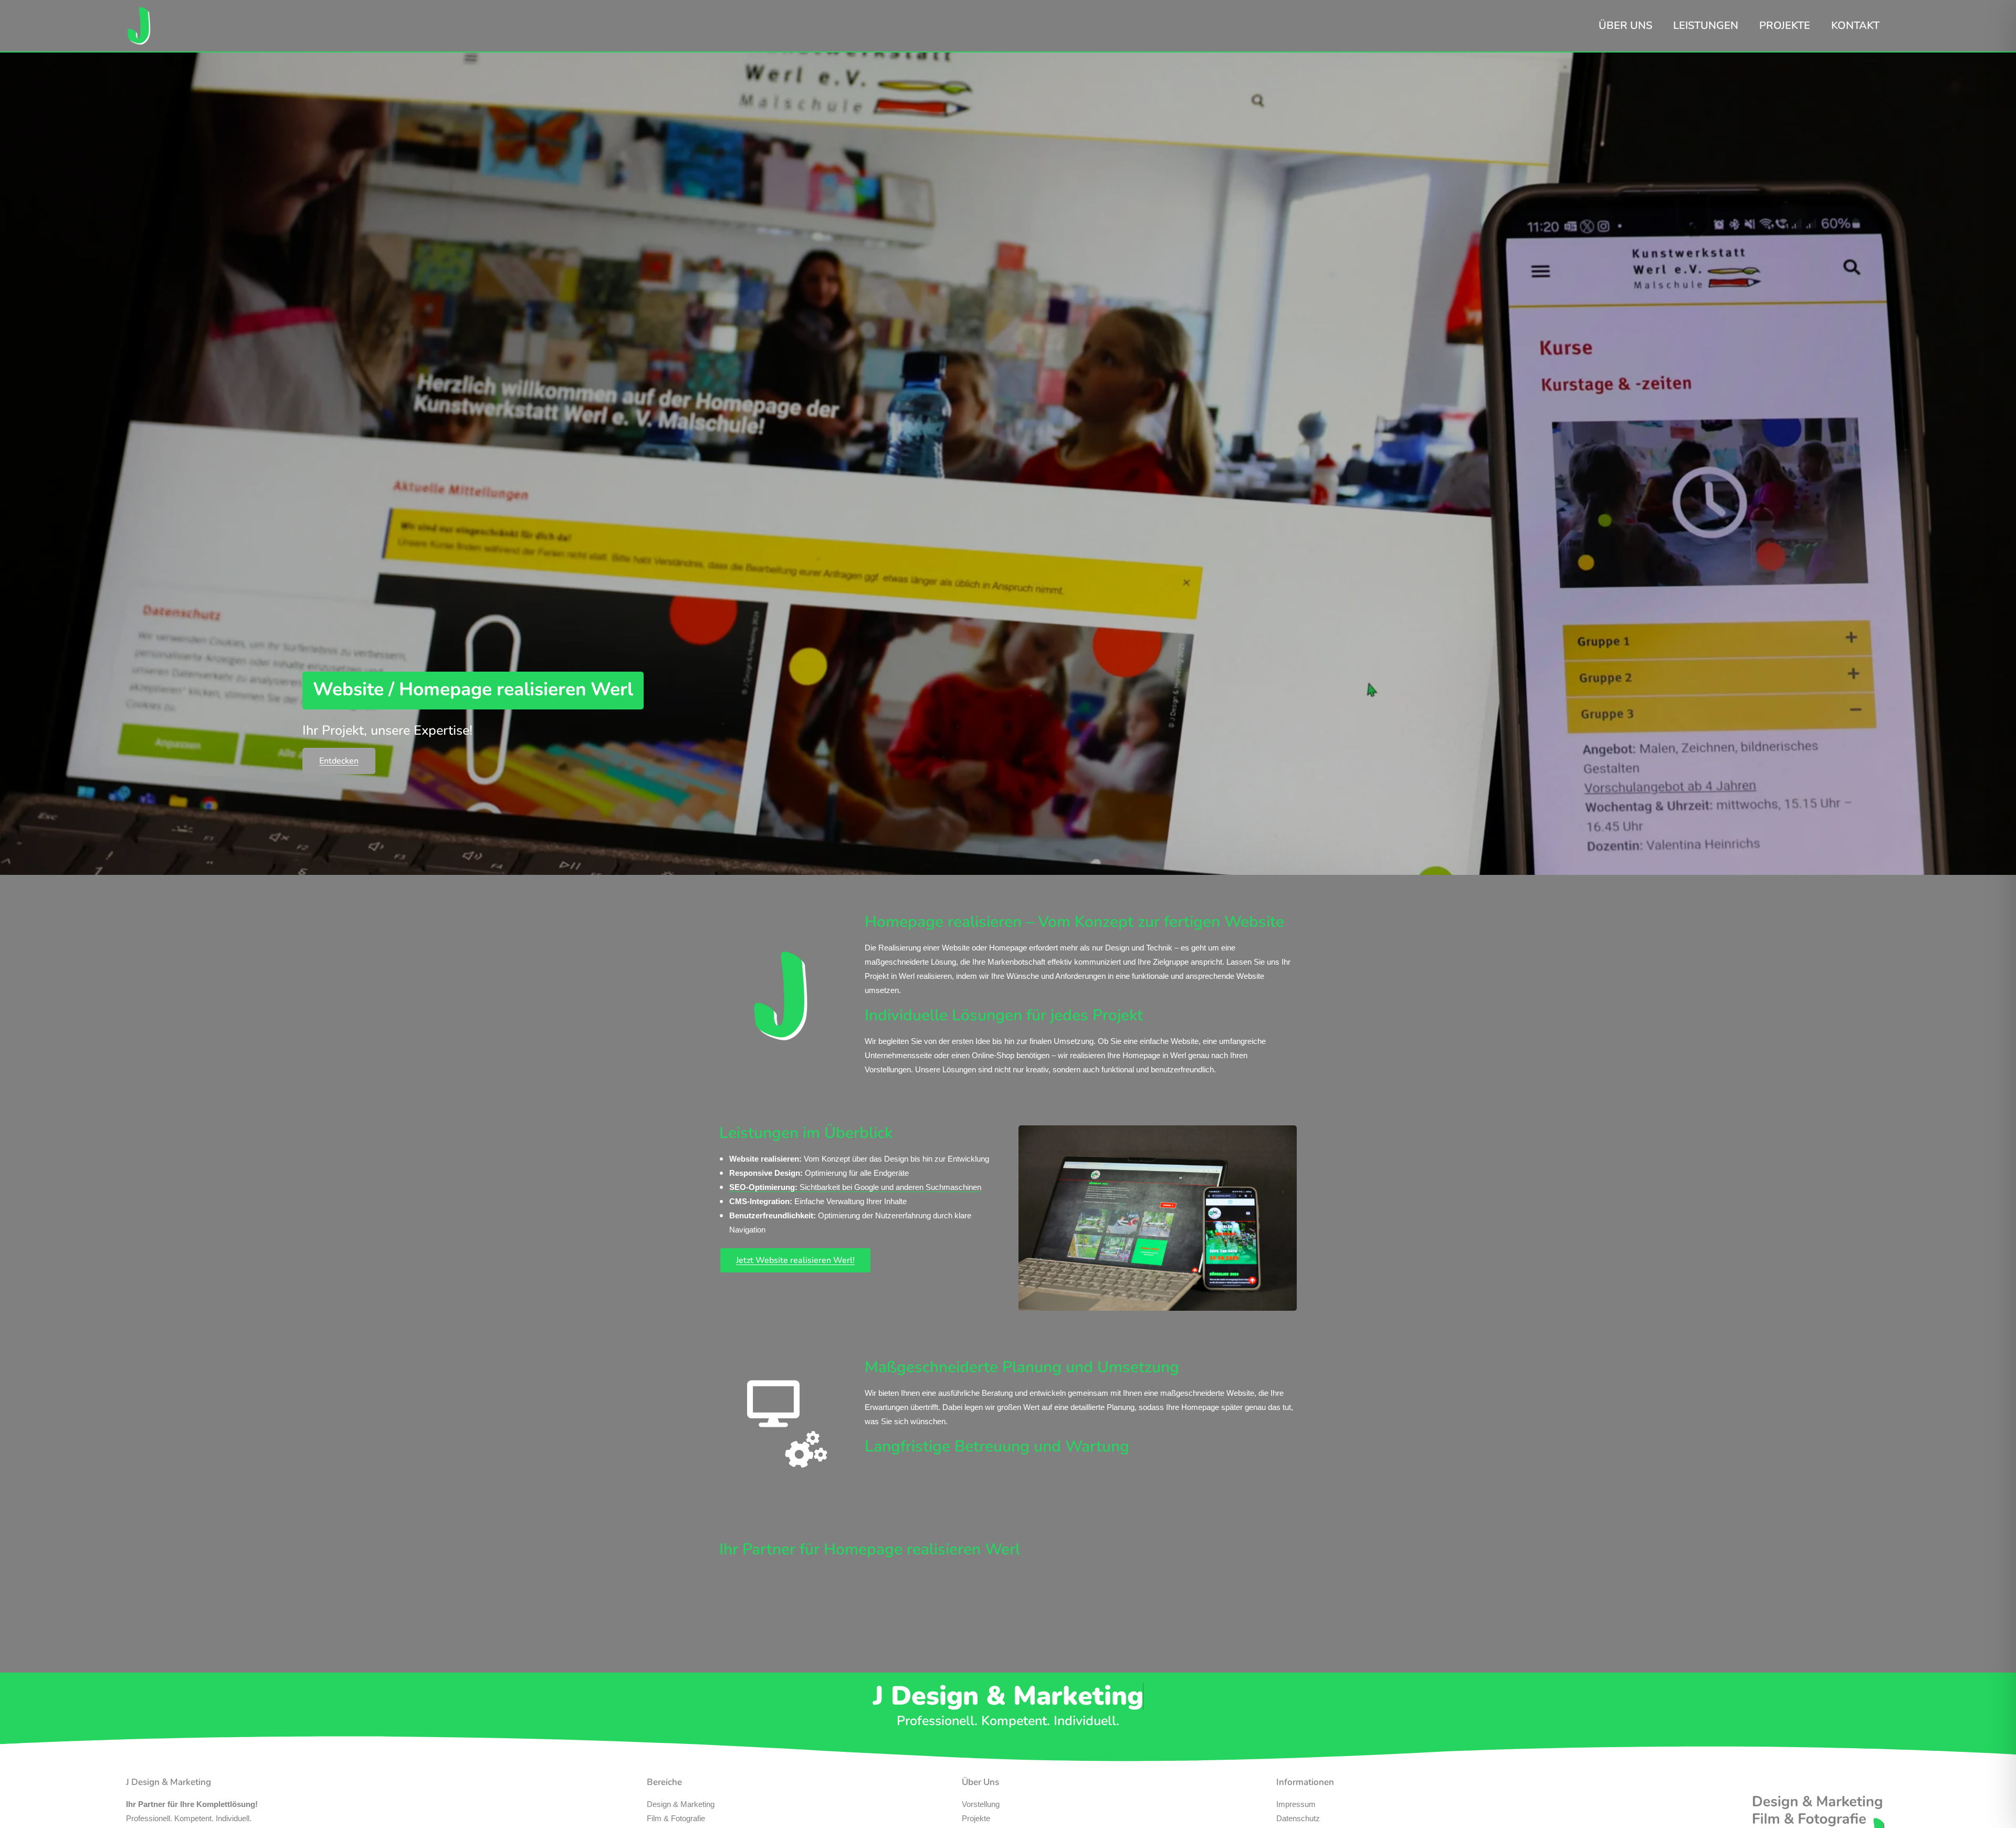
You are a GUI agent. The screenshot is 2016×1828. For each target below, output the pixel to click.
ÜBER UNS (1625, 25)
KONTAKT (1855, 25)
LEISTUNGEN (1706, 25)
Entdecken (339, 761)
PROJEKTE (1785, 25)
